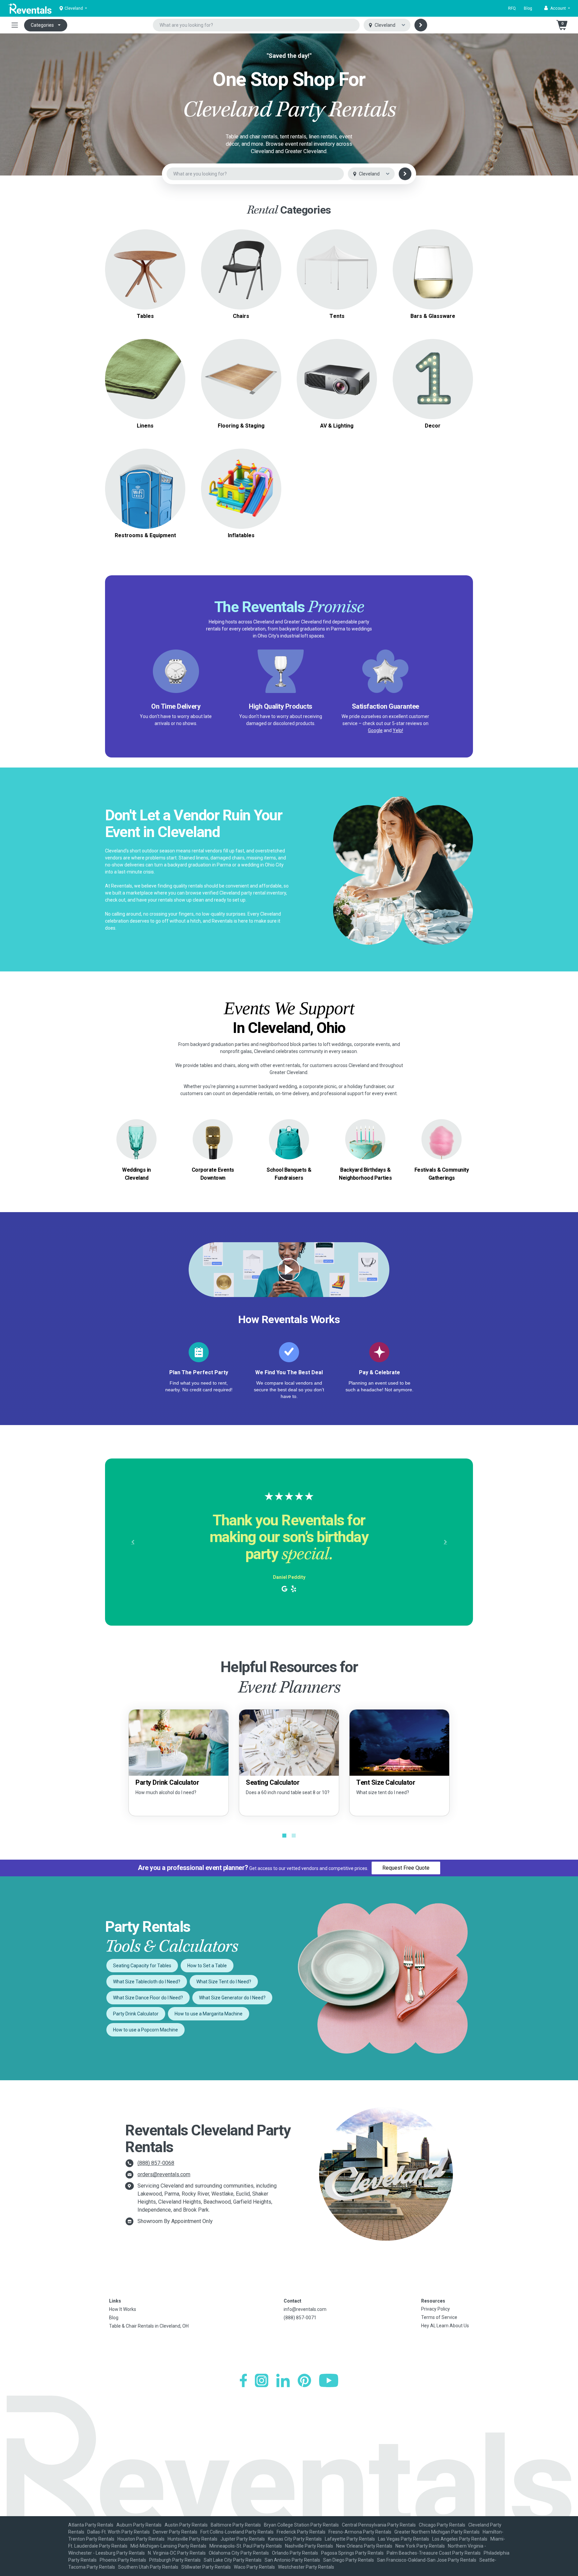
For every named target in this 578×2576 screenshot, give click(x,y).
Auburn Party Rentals (139, 2525)
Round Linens (145, 375)
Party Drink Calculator (136, 2014)
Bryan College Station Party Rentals (301, 2525)
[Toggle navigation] (15, 25)
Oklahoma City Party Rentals (239, 2553)
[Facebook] (243, 2380)
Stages (241, 379)
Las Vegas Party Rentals (404, 2539)
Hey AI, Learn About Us (445, 2326)
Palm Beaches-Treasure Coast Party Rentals (434, 2553)
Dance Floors (241, 371)
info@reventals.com (305, 2309)
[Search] (421, 25)
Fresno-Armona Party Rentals (360, 2532)
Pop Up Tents (337, 269)
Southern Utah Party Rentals (148, 2567)
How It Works (123, 2309)
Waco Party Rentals (254, 2567)
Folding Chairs (241, 265)
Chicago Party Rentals (442, 2525)
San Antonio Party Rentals (292, 2560)
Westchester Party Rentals (306, 2567)
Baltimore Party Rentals (236, 2525)
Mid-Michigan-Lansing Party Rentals (168, 2546)
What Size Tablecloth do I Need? (147, 1982)
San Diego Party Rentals (349, 2560)
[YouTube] (329, 2380)
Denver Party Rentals (175, 2532)
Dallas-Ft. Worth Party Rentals (119, 2532)
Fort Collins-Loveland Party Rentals (237, 2532)
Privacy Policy (436, 2309)
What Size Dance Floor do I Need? (148, 1998)
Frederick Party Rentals (301, 2532)
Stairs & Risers (241, 387)
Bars (433, 269)
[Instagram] (262, 2380)
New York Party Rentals (420, 2546)
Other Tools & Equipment (145, 497)
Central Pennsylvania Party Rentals (379, 2525)
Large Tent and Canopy (337, 261)
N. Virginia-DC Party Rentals (177, 2553)
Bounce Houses (241, 489)
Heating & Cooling (145, 481)
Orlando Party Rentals (295, 2553)
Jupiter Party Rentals (243, 2539)
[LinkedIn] (283, 2380)
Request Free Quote (406, 1868)
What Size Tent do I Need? (224, 1982)
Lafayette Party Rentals (350, 2539)
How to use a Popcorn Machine (146, 2030)
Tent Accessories (337, 277)
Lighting (337, 379)
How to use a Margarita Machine (209, 2014)
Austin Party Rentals (186, 2525)
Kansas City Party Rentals (295, 2539)
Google (375, 730)
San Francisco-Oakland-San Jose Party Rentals (427, 2560)
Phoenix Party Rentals (123, 2560)
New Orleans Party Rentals (364, 2546)
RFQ (512, 8)
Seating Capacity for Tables (142, 1966)
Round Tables (145, 257)
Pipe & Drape (433, 379)
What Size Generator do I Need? (232, 1998)
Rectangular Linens (145, 383)
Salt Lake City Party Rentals (233, 2560)
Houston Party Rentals (141, 2539)
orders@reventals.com (164, 2174)
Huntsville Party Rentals (192, 2539)
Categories (42, 25)
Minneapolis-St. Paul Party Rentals (246, 2546)
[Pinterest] (304, 2380)
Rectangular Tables (145, 265)
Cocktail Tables (145, 281)
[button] (557, 8)
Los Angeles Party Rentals (460, 2539)
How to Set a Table (207, 1966)
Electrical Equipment (145, 489)
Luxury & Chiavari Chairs (241, 273)
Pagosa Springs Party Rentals (352, 2553)
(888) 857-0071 (300, 2318)
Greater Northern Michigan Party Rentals (437, 2532)
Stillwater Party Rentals (206, 2567)
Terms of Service (439, 2317)
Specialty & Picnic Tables (145, 273)
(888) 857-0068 (156, 2163)
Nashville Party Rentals (309, 2546)
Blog (528, 8)
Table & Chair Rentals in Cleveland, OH (149, 2326)
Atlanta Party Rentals (91, 2525)
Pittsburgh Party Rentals (175, 2560)
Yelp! (398, 730)
